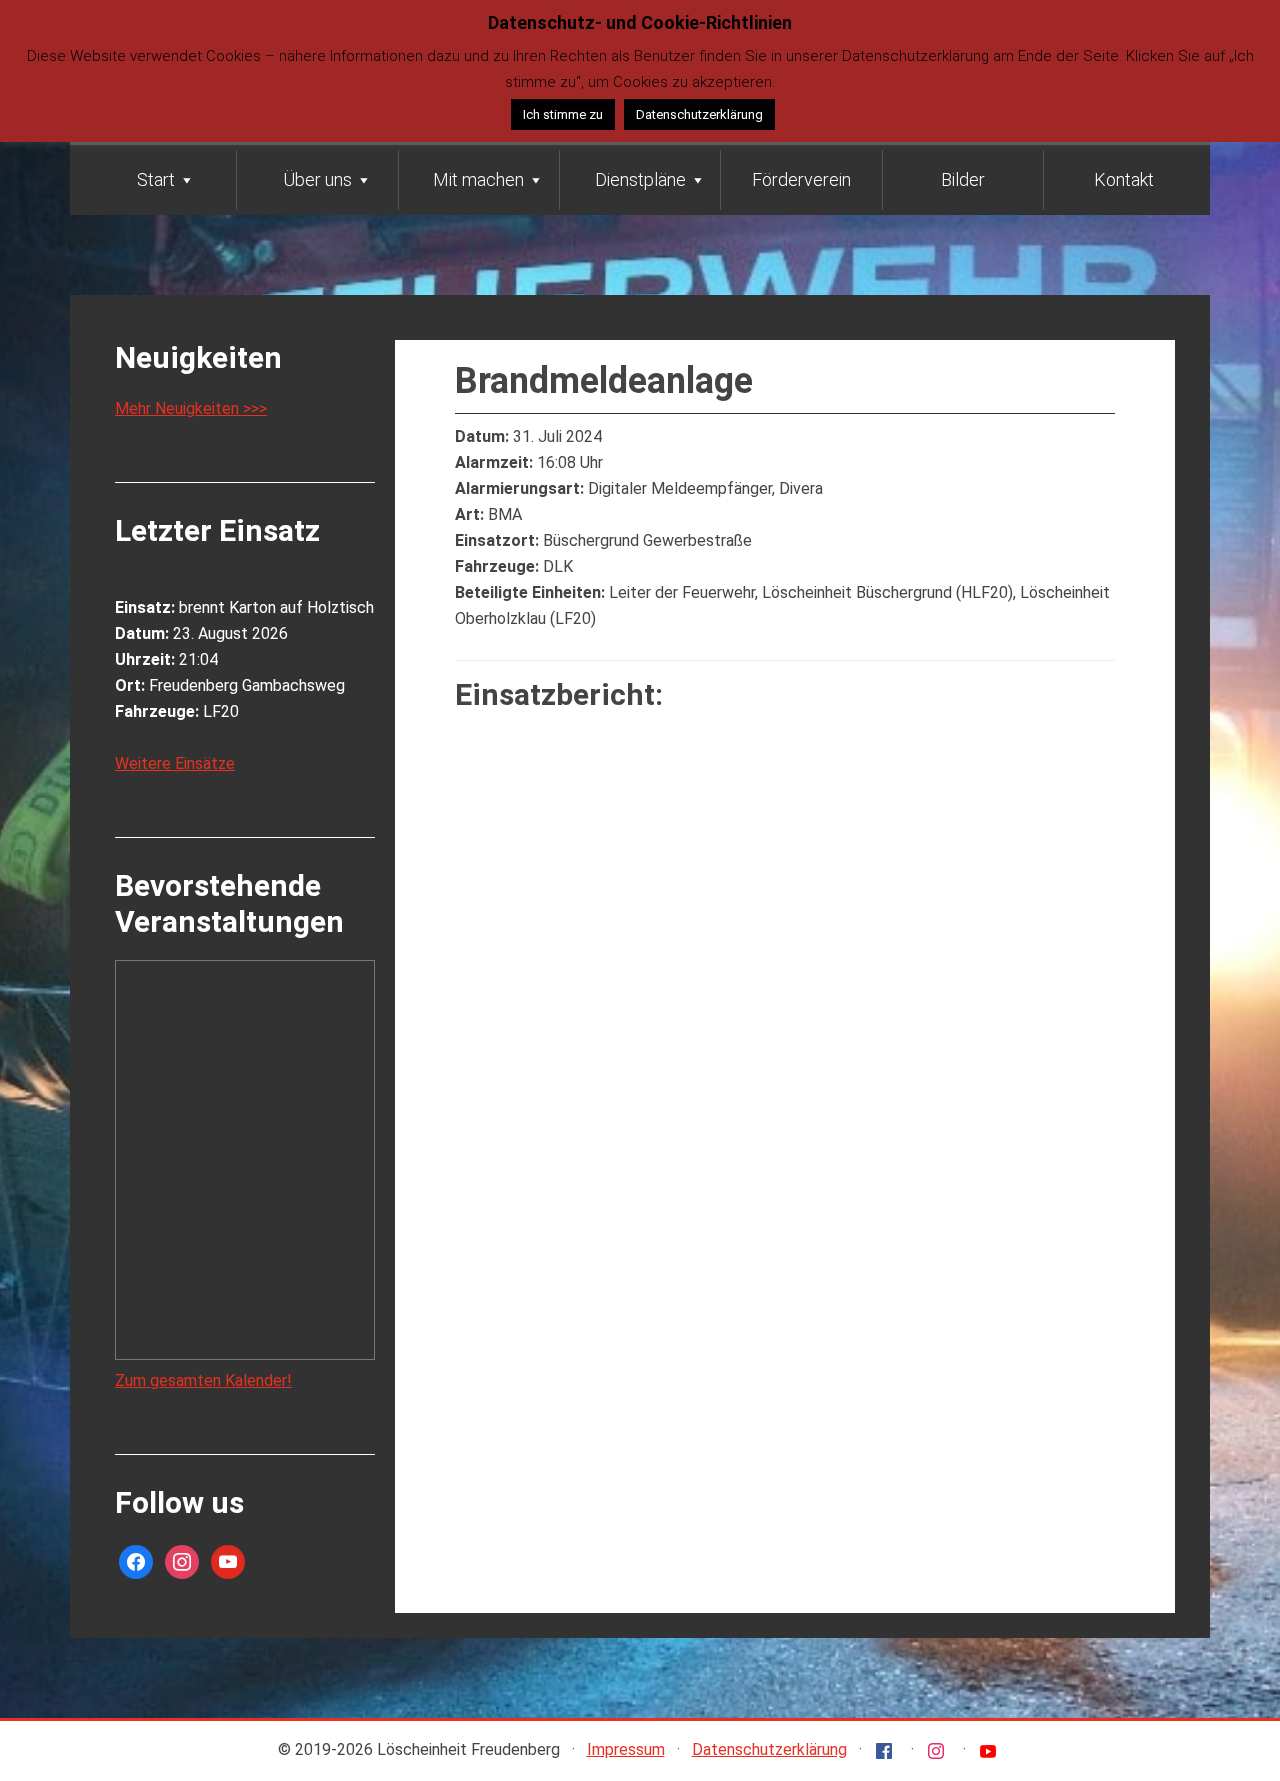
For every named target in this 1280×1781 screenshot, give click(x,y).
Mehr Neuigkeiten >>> (191, 408)
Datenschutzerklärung (769, 1749)
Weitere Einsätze (175, 763)
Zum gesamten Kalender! (203, 1380)
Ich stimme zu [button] (563, 114)
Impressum (626, 1749)
